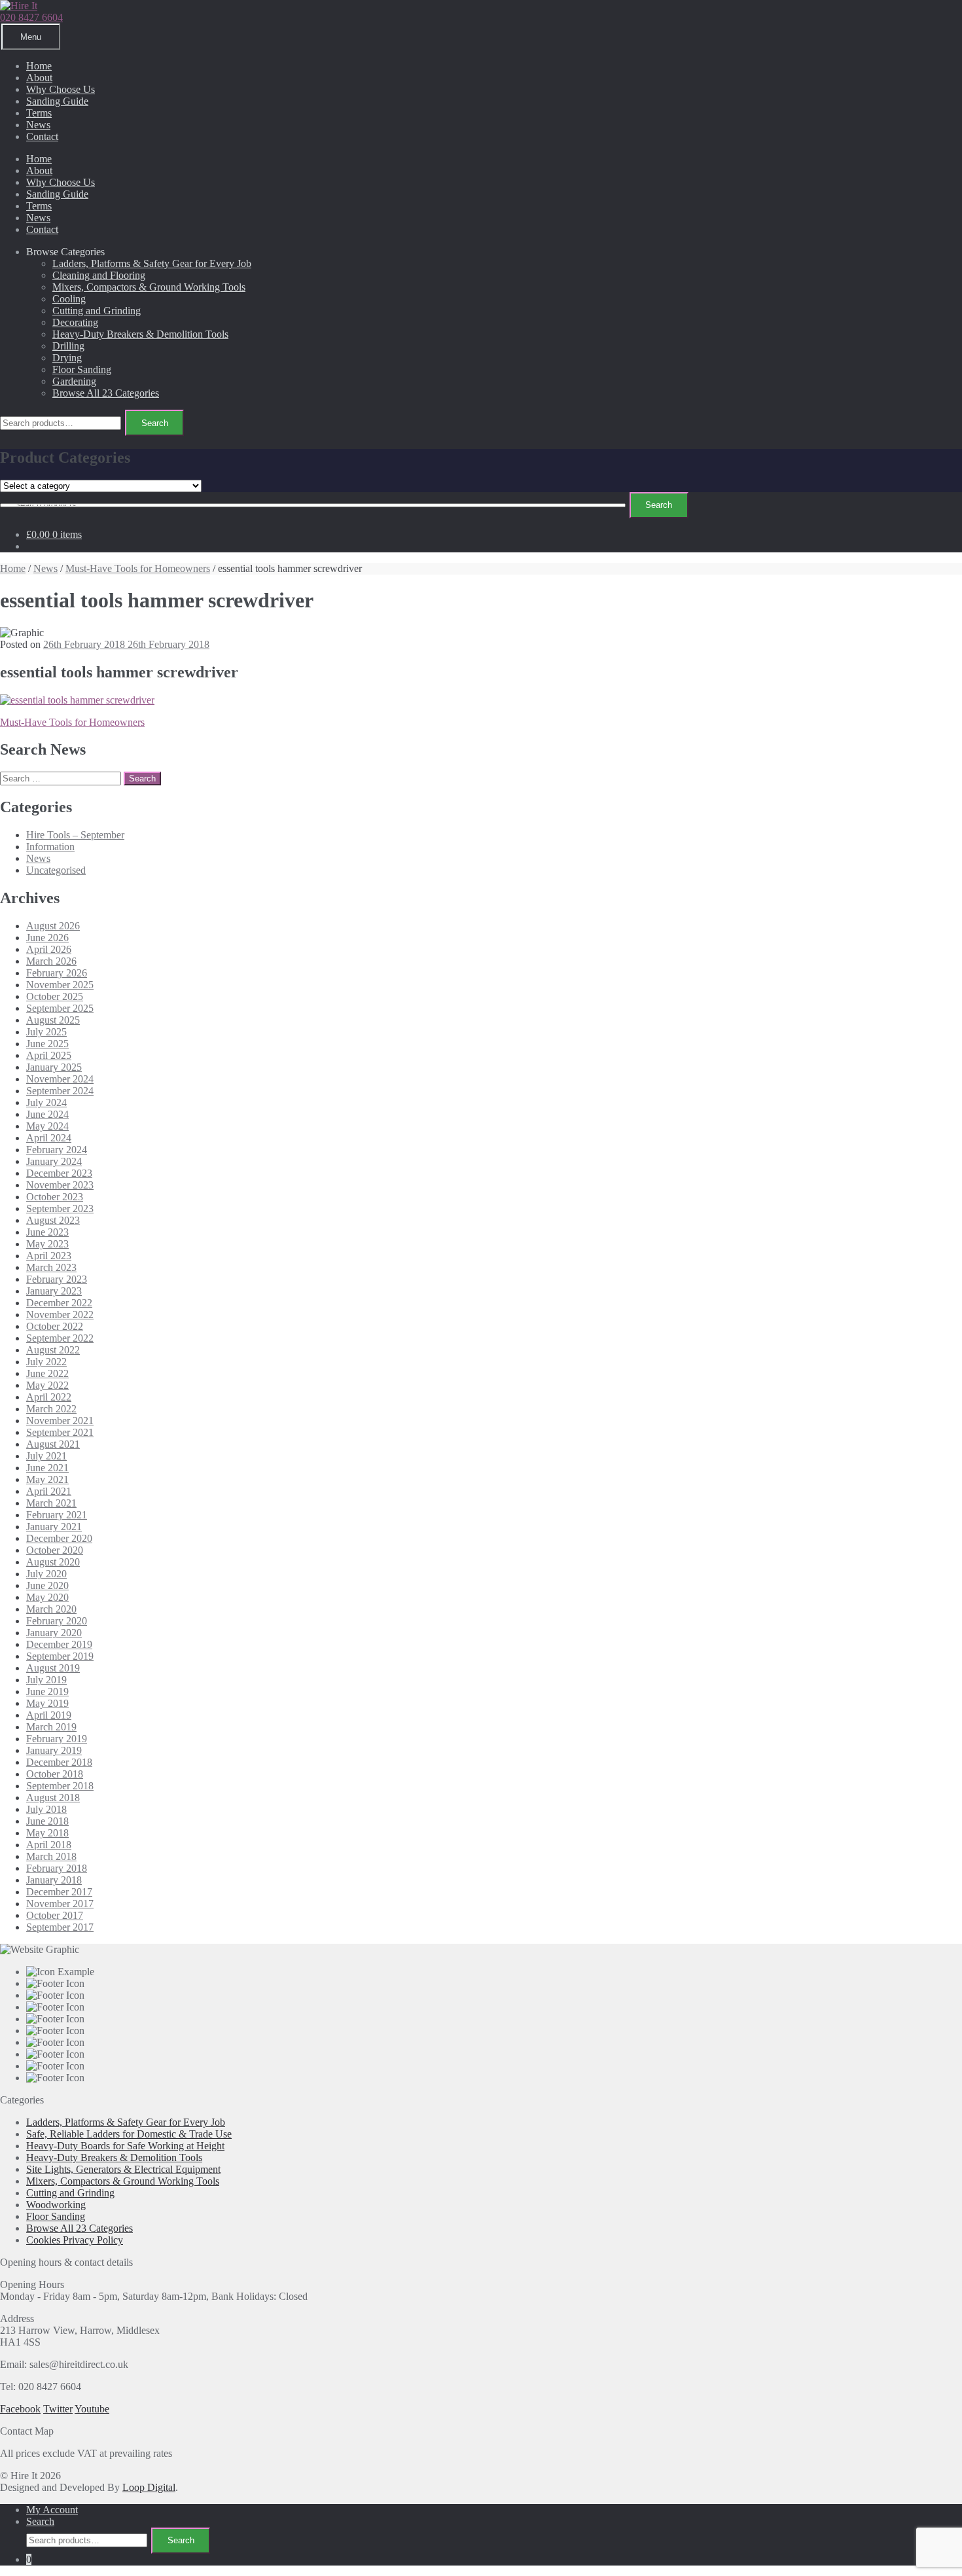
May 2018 (47, 1833)
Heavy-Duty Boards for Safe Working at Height (125, 2146)
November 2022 (60, 1315)
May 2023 (47, 1244)
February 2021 (57, 1515)
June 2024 (47, 1114)
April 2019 (49, 1715)
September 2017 (60, 1927)
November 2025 (60, 985)
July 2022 (46, 1362)
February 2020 (57, 1621)
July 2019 (46, 1680)
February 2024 (57, 1150)
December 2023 (59, 1173)
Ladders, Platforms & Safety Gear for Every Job (152, 263)
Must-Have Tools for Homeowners (138, 568)
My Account (52, 2510)
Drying (67, 358)
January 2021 (54, 1527)
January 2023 (54, 1291)
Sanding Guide (57, 101)
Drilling (68, 346)
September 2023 (60, 1208)
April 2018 (49, 1845)
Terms (39, 113)
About (39, 78)
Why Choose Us (61, 89)
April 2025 (49, 1055)
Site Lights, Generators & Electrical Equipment (123, 2169)
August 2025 (53, 1020)
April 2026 (49, 949)
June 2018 (47, 1821)
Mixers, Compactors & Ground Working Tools (149, 287)
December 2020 (59, 1538)
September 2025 (60, 1008)
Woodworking (56, 2205)
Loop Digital (149, 2487)
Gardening (74, 381)
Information (50, 847)
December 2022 (59, 1303)
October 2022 (55, 1326)
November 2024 (60, 1079)
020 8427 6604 (31, 17)
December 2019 (59, 1644)
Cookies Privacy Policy (75, 2240)
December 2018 (59, 1762)
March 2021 (51, 1503)
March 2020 (51, 1609)
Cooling (69, 299)
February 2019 (57, 1739)
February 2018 (57, 1868)
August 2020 (53, 1562)
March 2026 (51, 961)
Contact (42, 136)
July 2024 (46, 1102)
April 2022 (49, 1397)
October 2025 (55, 996)
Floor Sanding (82, 369)
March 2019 (51, 1727)
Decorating (75, 322)
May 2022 (47, 1385)
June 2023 (47, 1232)
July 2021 (46, 1456)
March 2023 (51, 1267)
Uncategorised (56, 870)
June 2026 (47, 938)
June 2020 (47, 1585)
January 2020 (54, 1633)
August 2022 (53, 1350)
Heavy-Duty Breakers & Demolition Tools (140, 334)
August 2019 (53, 1668)
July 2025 (46, 1032)
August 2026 (53, 926)
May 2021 (47, 1479)
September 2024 (60, 1091)
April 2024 (49, 1138)
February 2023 (57, 1279)
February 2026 (57, 973)
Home (39, 66)
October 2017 (55, 1915)
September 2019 (60, 1656)
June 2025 (47, 1044)
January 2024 (54, 1161)
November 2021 (60, 1421)
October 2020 (55, 1550)
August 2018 (53, 1798)
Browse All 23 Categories (106, 393)
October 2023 (55, 1197)
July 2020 (46, 1574)
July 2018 (46, 1809)
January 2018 (54, 1880)
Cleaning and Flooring (99, 275)
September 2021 (60, 1432)
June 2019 (47, 1691)
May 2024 (47, 1126)
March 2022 (51, 1409)
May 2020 (47, 1597)
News (38, 125)
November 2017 (60, 1904)
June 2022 (47, 1373)
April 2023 (49, 1256)
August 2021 (53, 1444)
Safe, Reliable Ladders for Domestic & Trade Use (129, 2134)
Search (155, 423)
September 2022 (60, 1338)
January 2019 (54, 1750)
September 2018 (60, 1786)
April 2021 (49, 1491)
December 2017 (59, 1892)
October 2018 (55, 1774)
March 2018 (51, 1856)
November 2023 (60, 1185)
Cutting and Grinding (97, 311)
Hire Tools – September (75, 835)
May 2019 (47, 1703)
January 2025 (54, 1067)
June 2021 (47, 1468)
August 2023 (53, 1220)
